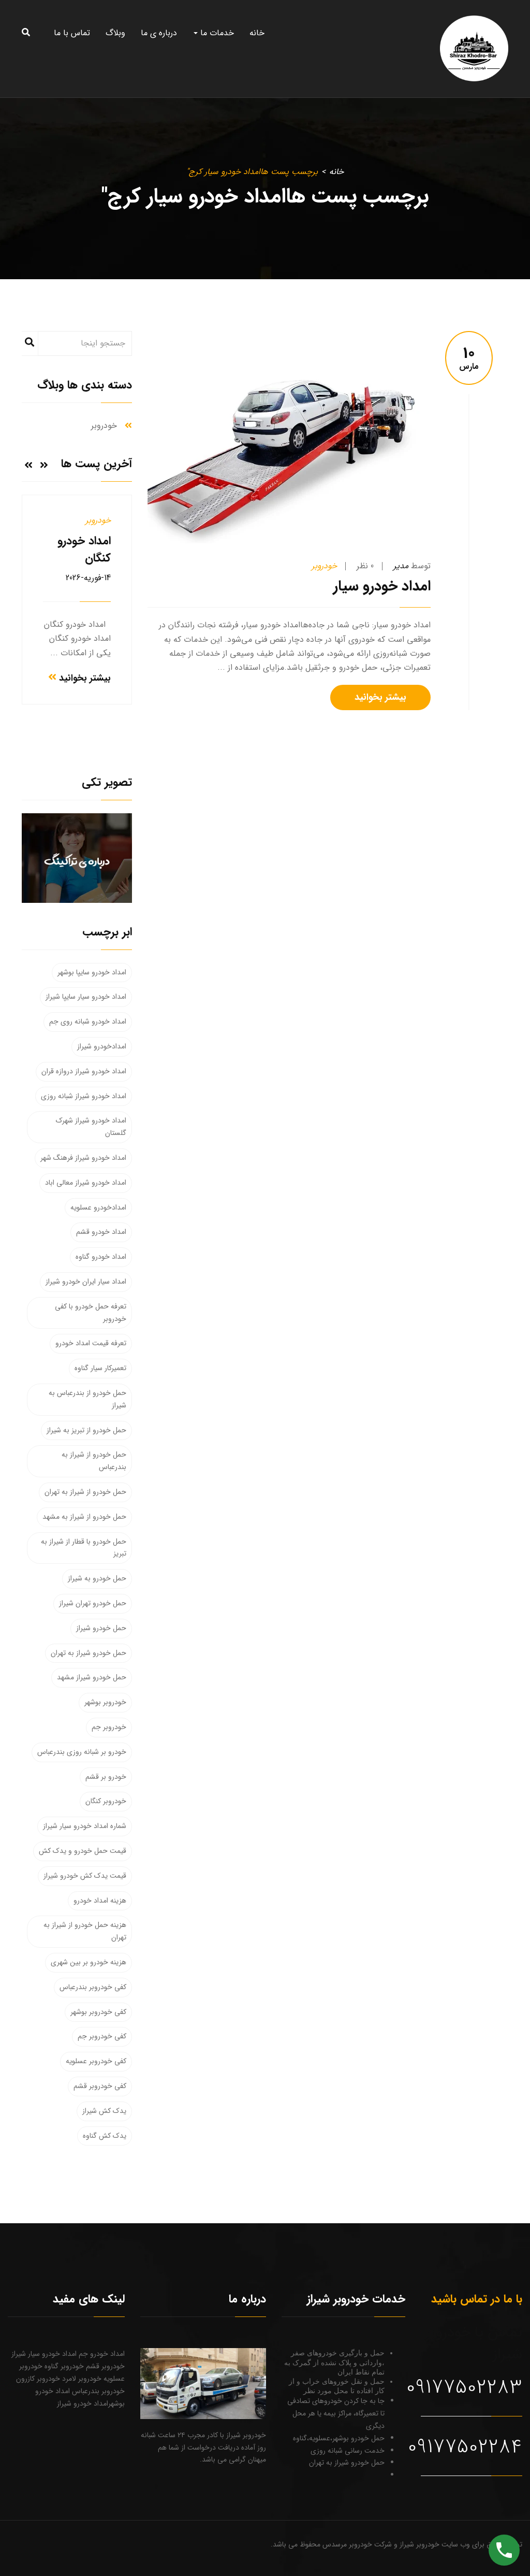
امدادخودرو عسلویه (98, 1207)
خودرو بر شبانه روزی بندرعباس (82, 1752)
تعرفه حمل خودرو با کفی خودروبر (91, 1313)
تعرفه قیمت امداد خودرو (91, 1343)
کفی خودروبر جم (102, 2036)
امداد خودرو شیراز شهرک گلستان (91, 1127)
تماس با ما (72, 33)
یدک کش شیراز (104, 2111)
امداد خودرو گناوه (101, 1257)
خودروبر (324, 566)
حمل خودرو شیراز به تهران (89, 1653)
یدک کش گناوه (105, 2136)
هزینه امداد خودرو (100, 1901)
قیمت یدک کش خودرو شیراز (85, 1876)
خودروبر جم (109, 1727)
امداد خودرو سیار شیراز (44, 2354)
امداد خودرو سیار (382, 586)
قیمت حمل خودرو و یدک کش (83, 1851)
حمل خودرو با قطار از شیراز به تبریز (84, 1548)
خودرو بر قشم (106, 1777)
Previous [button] (44, 465)
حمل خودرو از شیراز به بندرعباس (94, 1461)
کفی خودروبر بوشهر (98, 2012)
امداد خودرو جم (101, 2354)
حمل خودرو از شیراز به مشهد (84, 1517)
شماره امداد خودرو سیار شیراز (85, 1826)
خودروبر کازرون (38, 2379)
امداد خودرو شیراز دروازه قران (84, 1071)
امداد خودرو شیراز (83, 2404)
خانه (257, 33)
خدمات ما (216, 33)
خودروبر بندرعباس (97, 2391)
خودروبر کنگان (106, 1801)
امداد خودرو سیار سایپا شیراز (86, 997)
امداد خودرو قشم (101, 1232)
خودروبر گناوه (63, 2366)
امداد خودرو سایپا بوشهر (92, 972)
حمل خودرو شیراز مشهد (92, 1677)
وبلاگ (115, 33)
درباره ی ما (159, 33)
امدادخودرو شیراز (102, 1046)
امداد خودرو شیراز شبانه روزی (84, 1096)
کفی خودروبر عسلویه (96, 2061)
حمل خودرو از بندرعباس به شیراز (87, 1399)
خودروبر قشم (104, 2366)
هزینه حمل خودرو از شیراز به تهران (85, 1931)
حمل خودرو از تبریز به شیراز (86, 1430)
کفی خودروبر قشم (100, 2086)
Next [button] (28, 465)
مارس (469, 359)
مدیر (401, 566)
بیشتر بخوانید (380, 697)
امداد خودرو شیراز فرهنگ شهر (83, 1158)
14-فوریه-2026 (88, 578)
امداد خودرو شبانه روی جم (88, 1021)
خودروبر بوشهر (105, 1702)
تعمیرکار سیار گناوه (100, 1368)
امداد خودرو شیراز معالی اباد (86, 1183)
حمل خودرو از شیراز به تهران (85, 1492)
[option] (77, 600)
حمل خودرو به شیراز (97, 1578)
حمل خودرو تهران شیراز (93, 1603)
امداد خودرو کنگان (84, 549)
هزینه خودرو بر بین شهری (89, 1962)
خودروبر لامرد (81, 2379)
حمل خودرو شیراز (101, 1628)
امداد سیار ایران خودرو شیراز (86, 1282)
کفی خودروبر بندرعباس (93, 1987)
